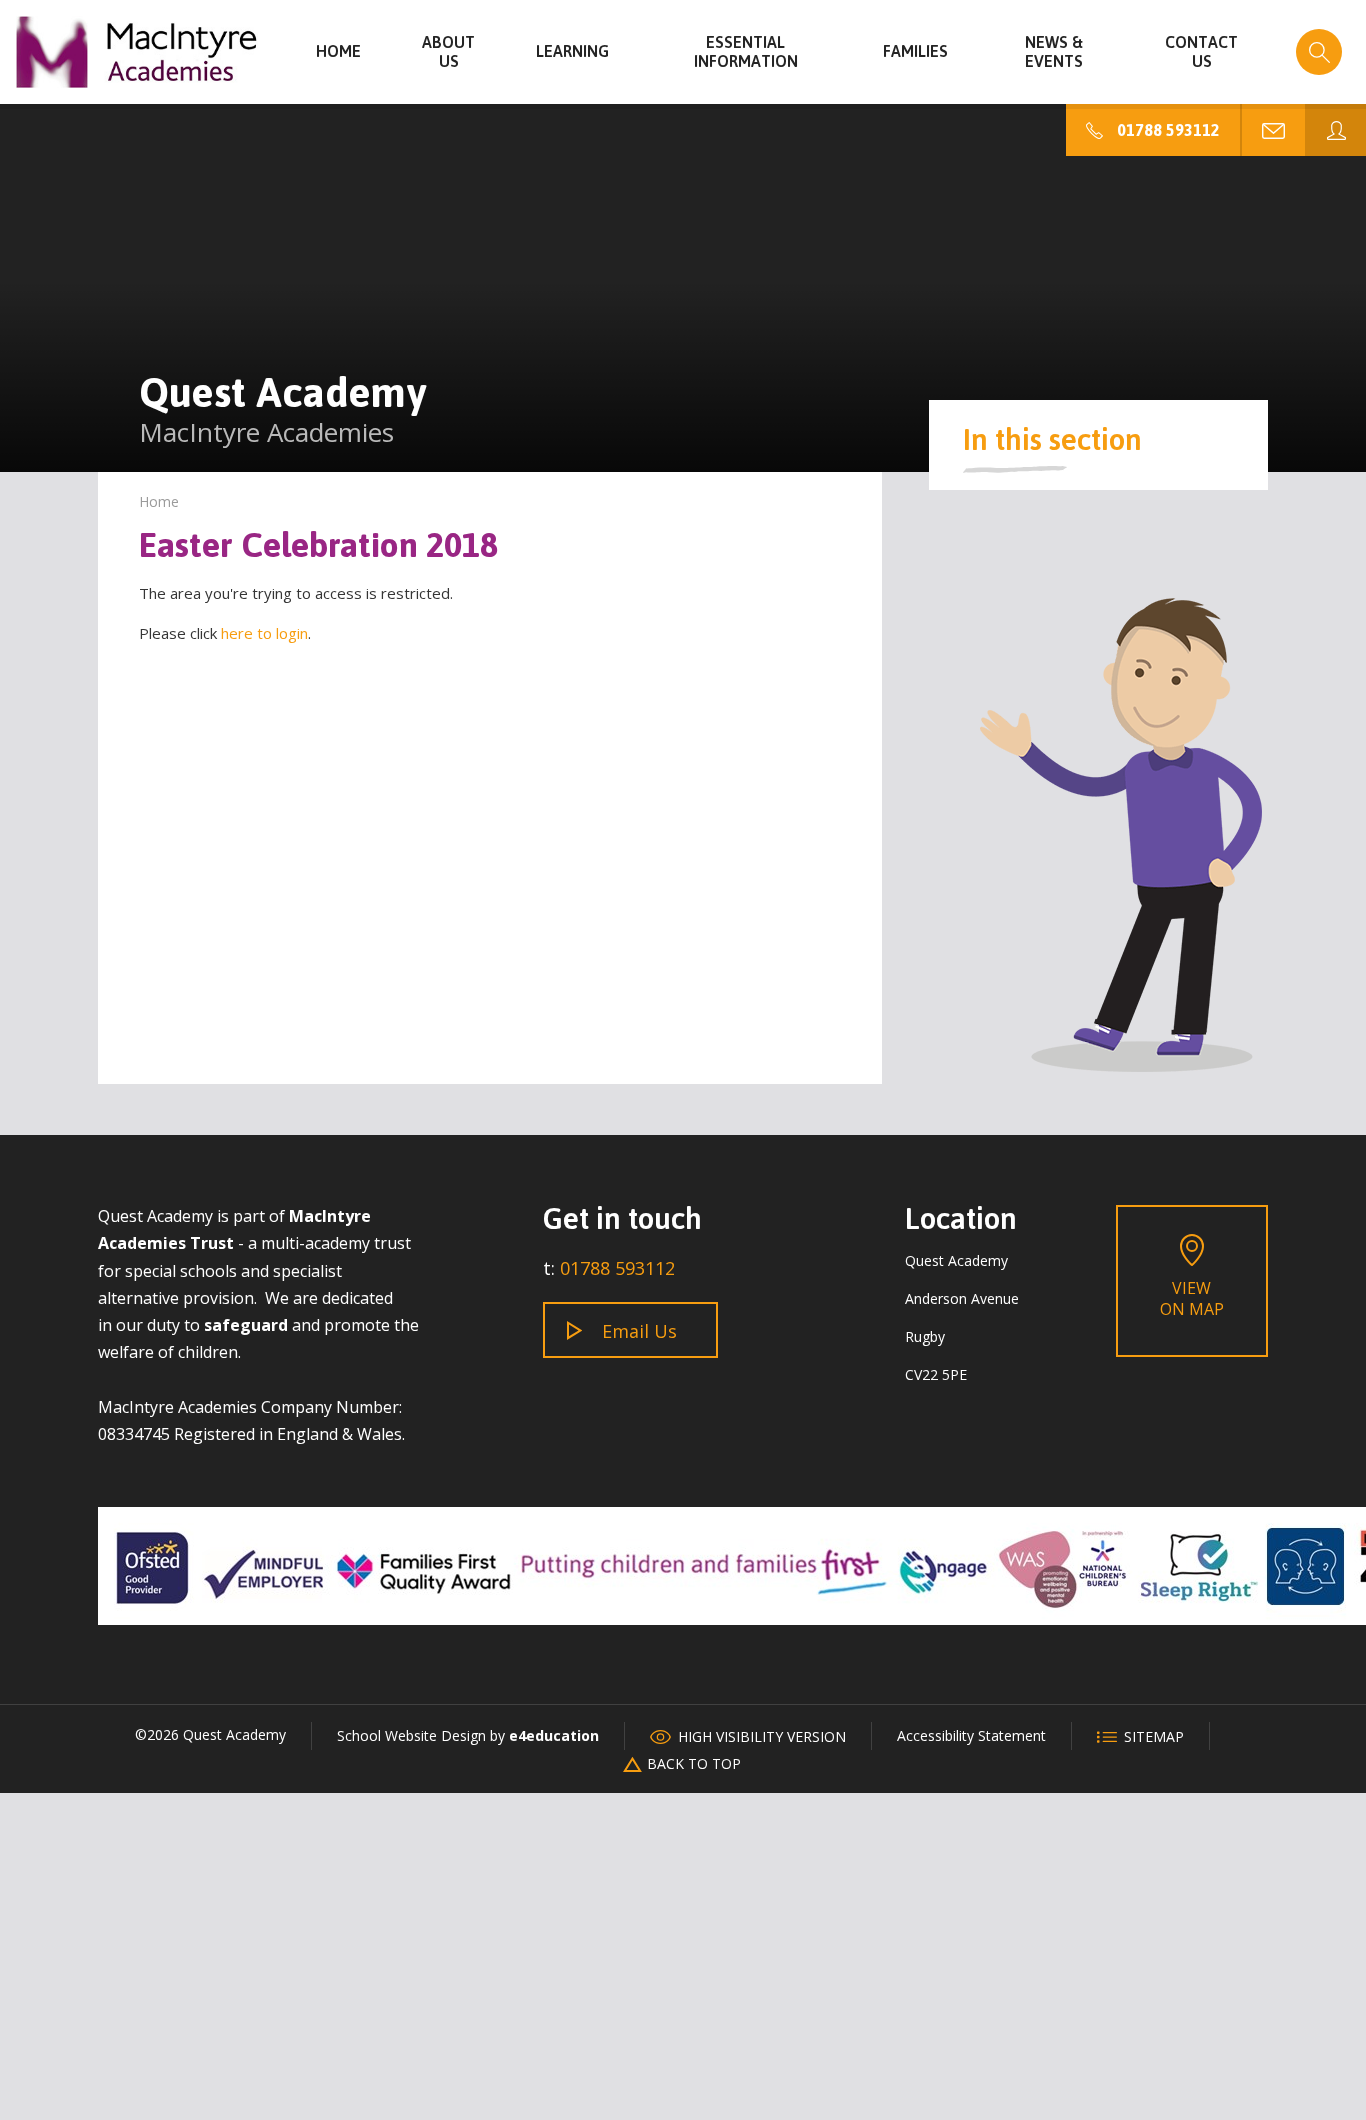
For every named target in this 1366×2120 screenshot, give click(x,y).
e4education (554, 1735)
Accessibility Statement (971, 1735)
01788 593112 (617, 1268)
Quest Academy (137, 52)
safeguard (246, 1325)
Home (159, 501)
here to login (264, 633)
